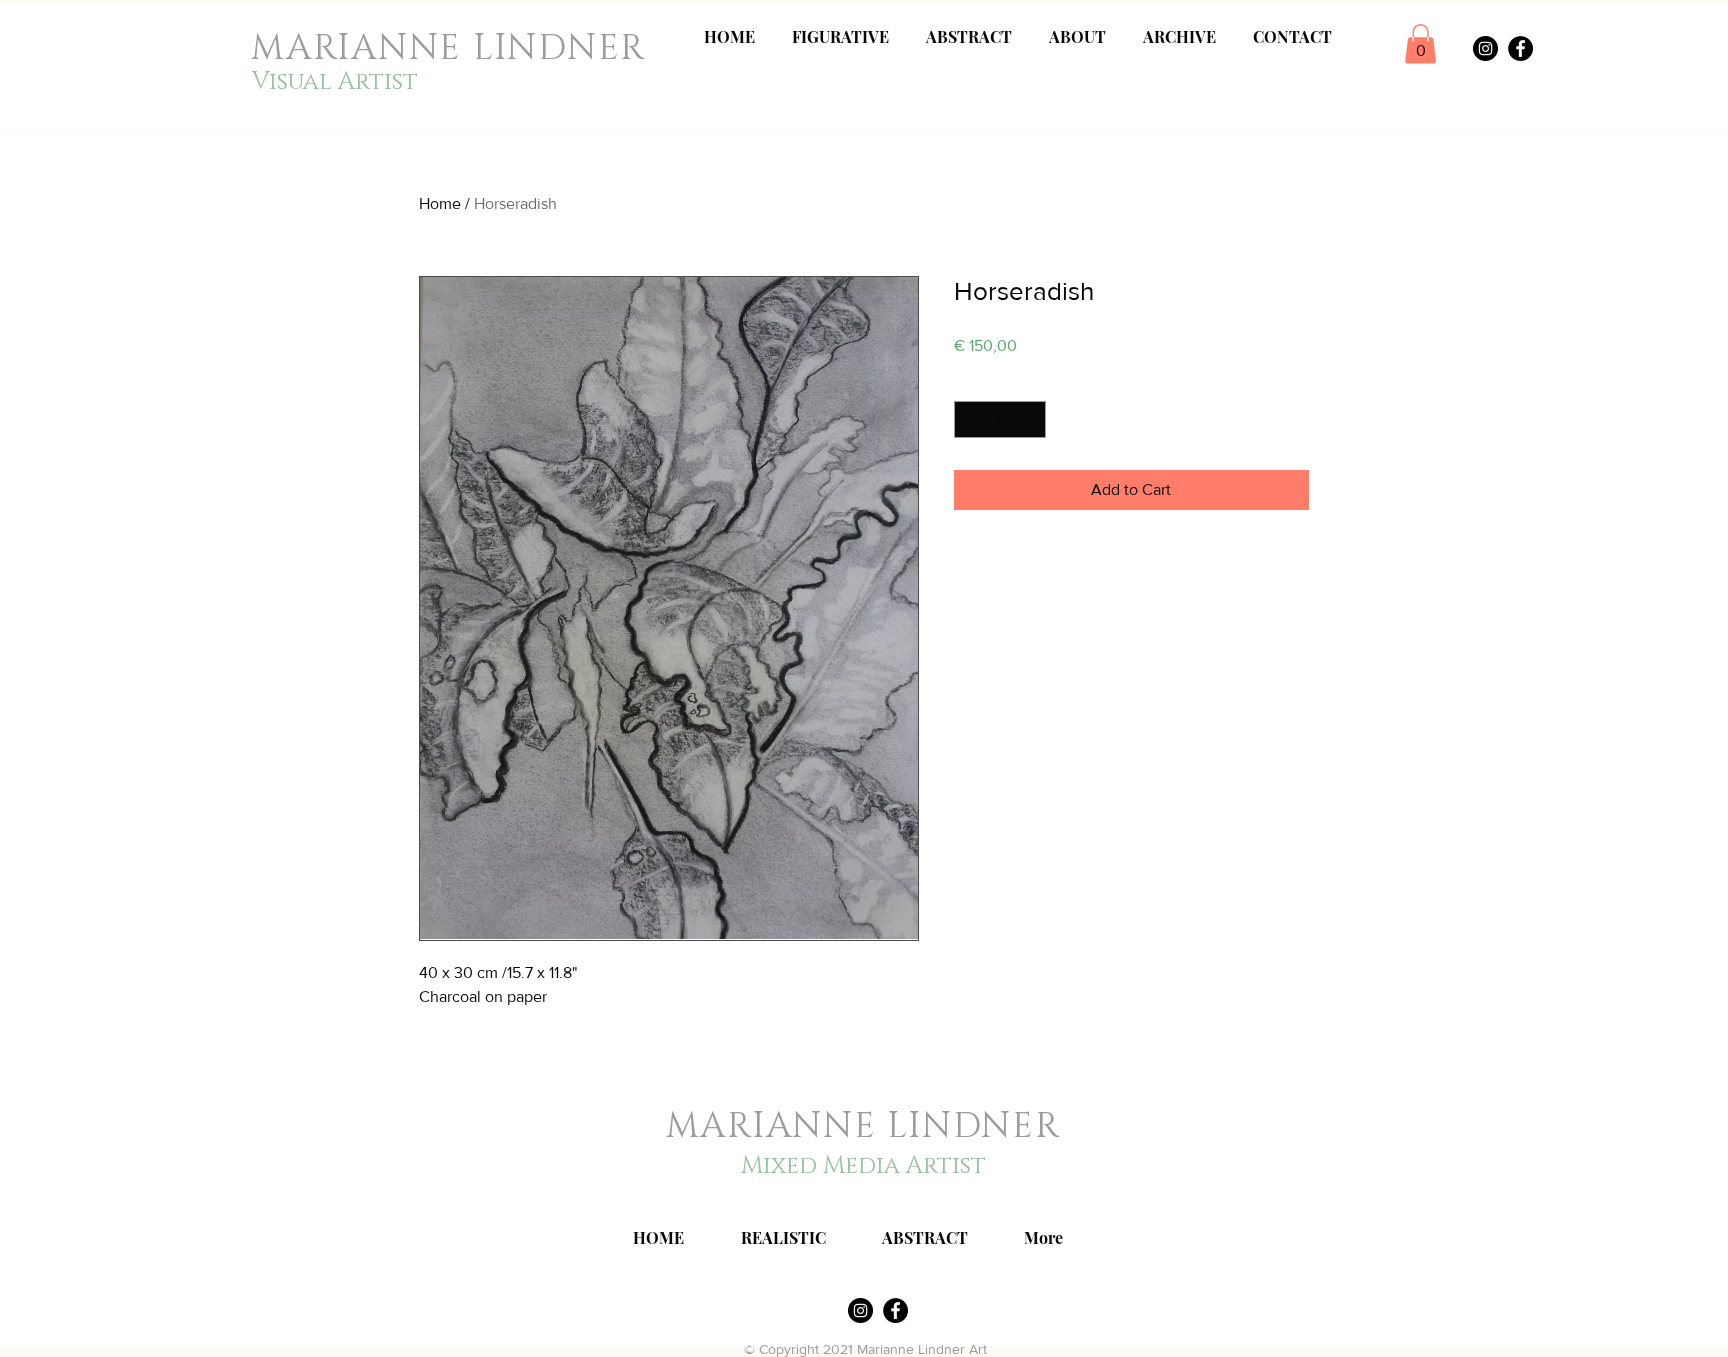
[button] (1420, 43)
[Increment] (1030, 419)
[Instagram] (1485, 48)
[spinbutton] (1000, 419)
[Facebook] (1520, 48)
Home (440, 203)
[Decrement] (969, 419)
